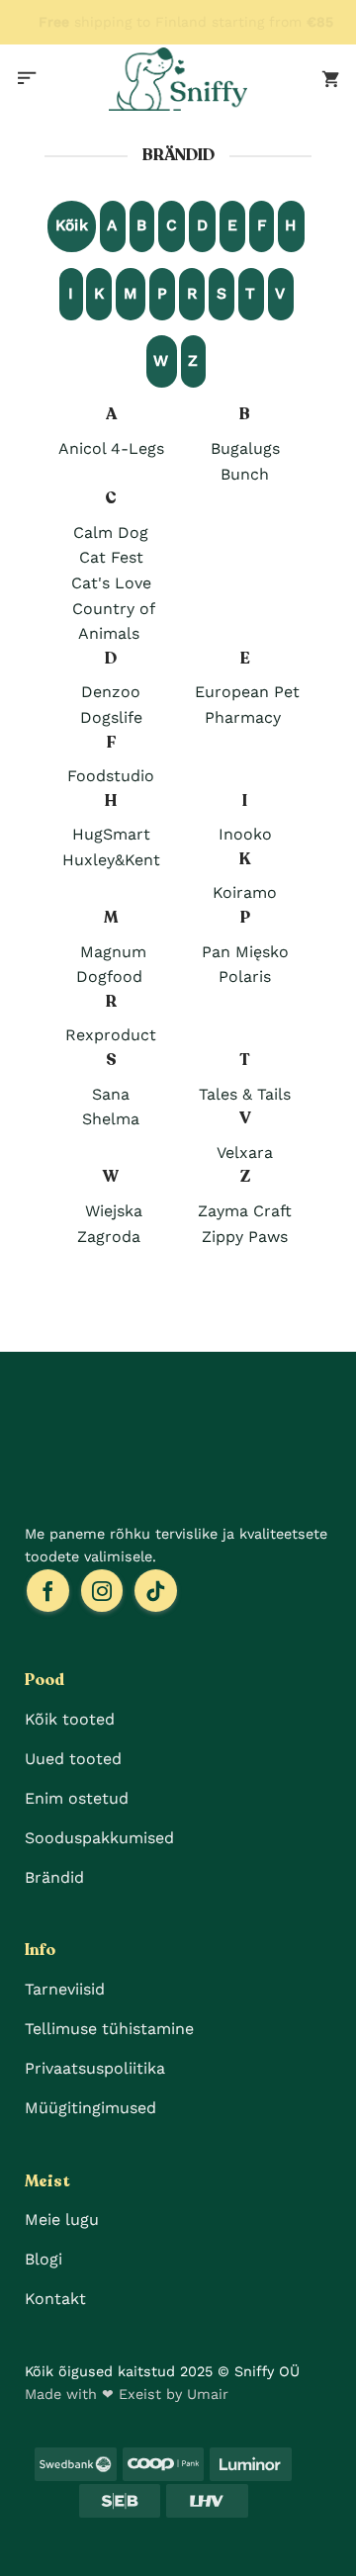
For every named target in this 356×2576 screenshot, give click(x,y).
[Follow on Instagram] (102, 1591)
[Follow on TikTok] (156, 1591)
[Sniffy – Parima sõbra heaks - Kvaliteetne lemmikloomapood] (178, 79)
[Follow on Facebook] (48, 1591)
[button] (27, 79)
